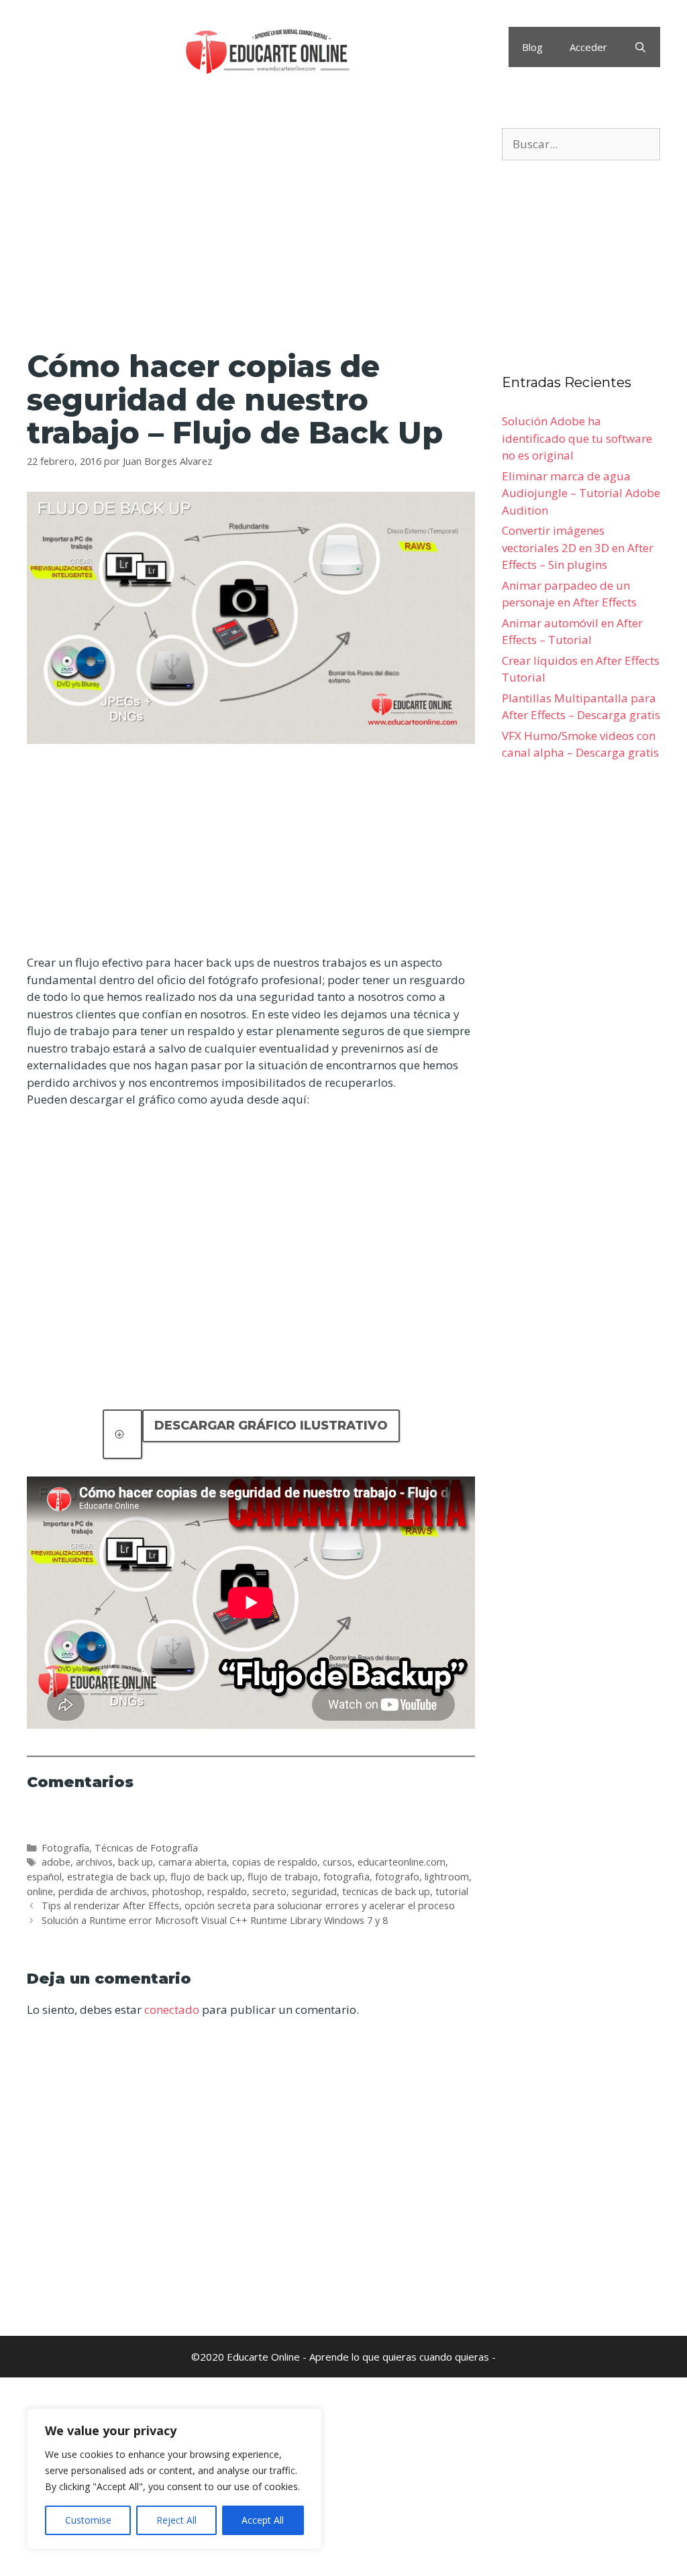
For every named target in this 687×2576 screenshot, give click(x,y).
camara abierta (193, 1862)
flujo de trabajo (283, 1877)
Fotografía (65, 1848)
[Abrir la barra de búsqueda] (640, 47)
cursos (337, 1862)
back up (136, 1862)
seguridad (314, 1891)
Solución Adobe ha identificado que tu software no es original (577, 438)
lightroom (447, 1877)
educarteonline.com (402, 1862)
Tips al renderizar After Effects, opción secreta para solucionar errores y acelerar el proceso (248, 1906)
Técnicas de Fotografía (146, 1848)
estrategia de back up (116, 1877)
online (40, 1891)
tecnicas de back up (386, 1891)
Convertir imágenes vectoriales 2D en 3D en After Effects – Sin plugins (578, 547)
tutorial (452, 1891)
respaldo (227, 1891)
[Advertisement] (251, 227)
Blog (532, 47)
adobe (56, 1862)
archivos (94, 1862)
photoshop (177, 1891)
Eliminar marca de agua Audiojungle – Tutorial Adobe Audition (581, 493)
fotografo (397, 1877)
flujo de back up (206, 1877)
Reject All (176, 2520)
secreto (269, 1891)
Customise (88, 2520)
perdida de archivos (103, 1891)
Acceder (588, 47)
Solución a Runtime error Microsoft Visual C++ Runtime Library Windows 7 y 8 (215, 1920)
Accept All (263, 2520)
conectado (172, 2009)
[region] (174, 2479)
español (44, 1877)
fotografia (347, 1877)
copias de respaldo (275, 1862)
